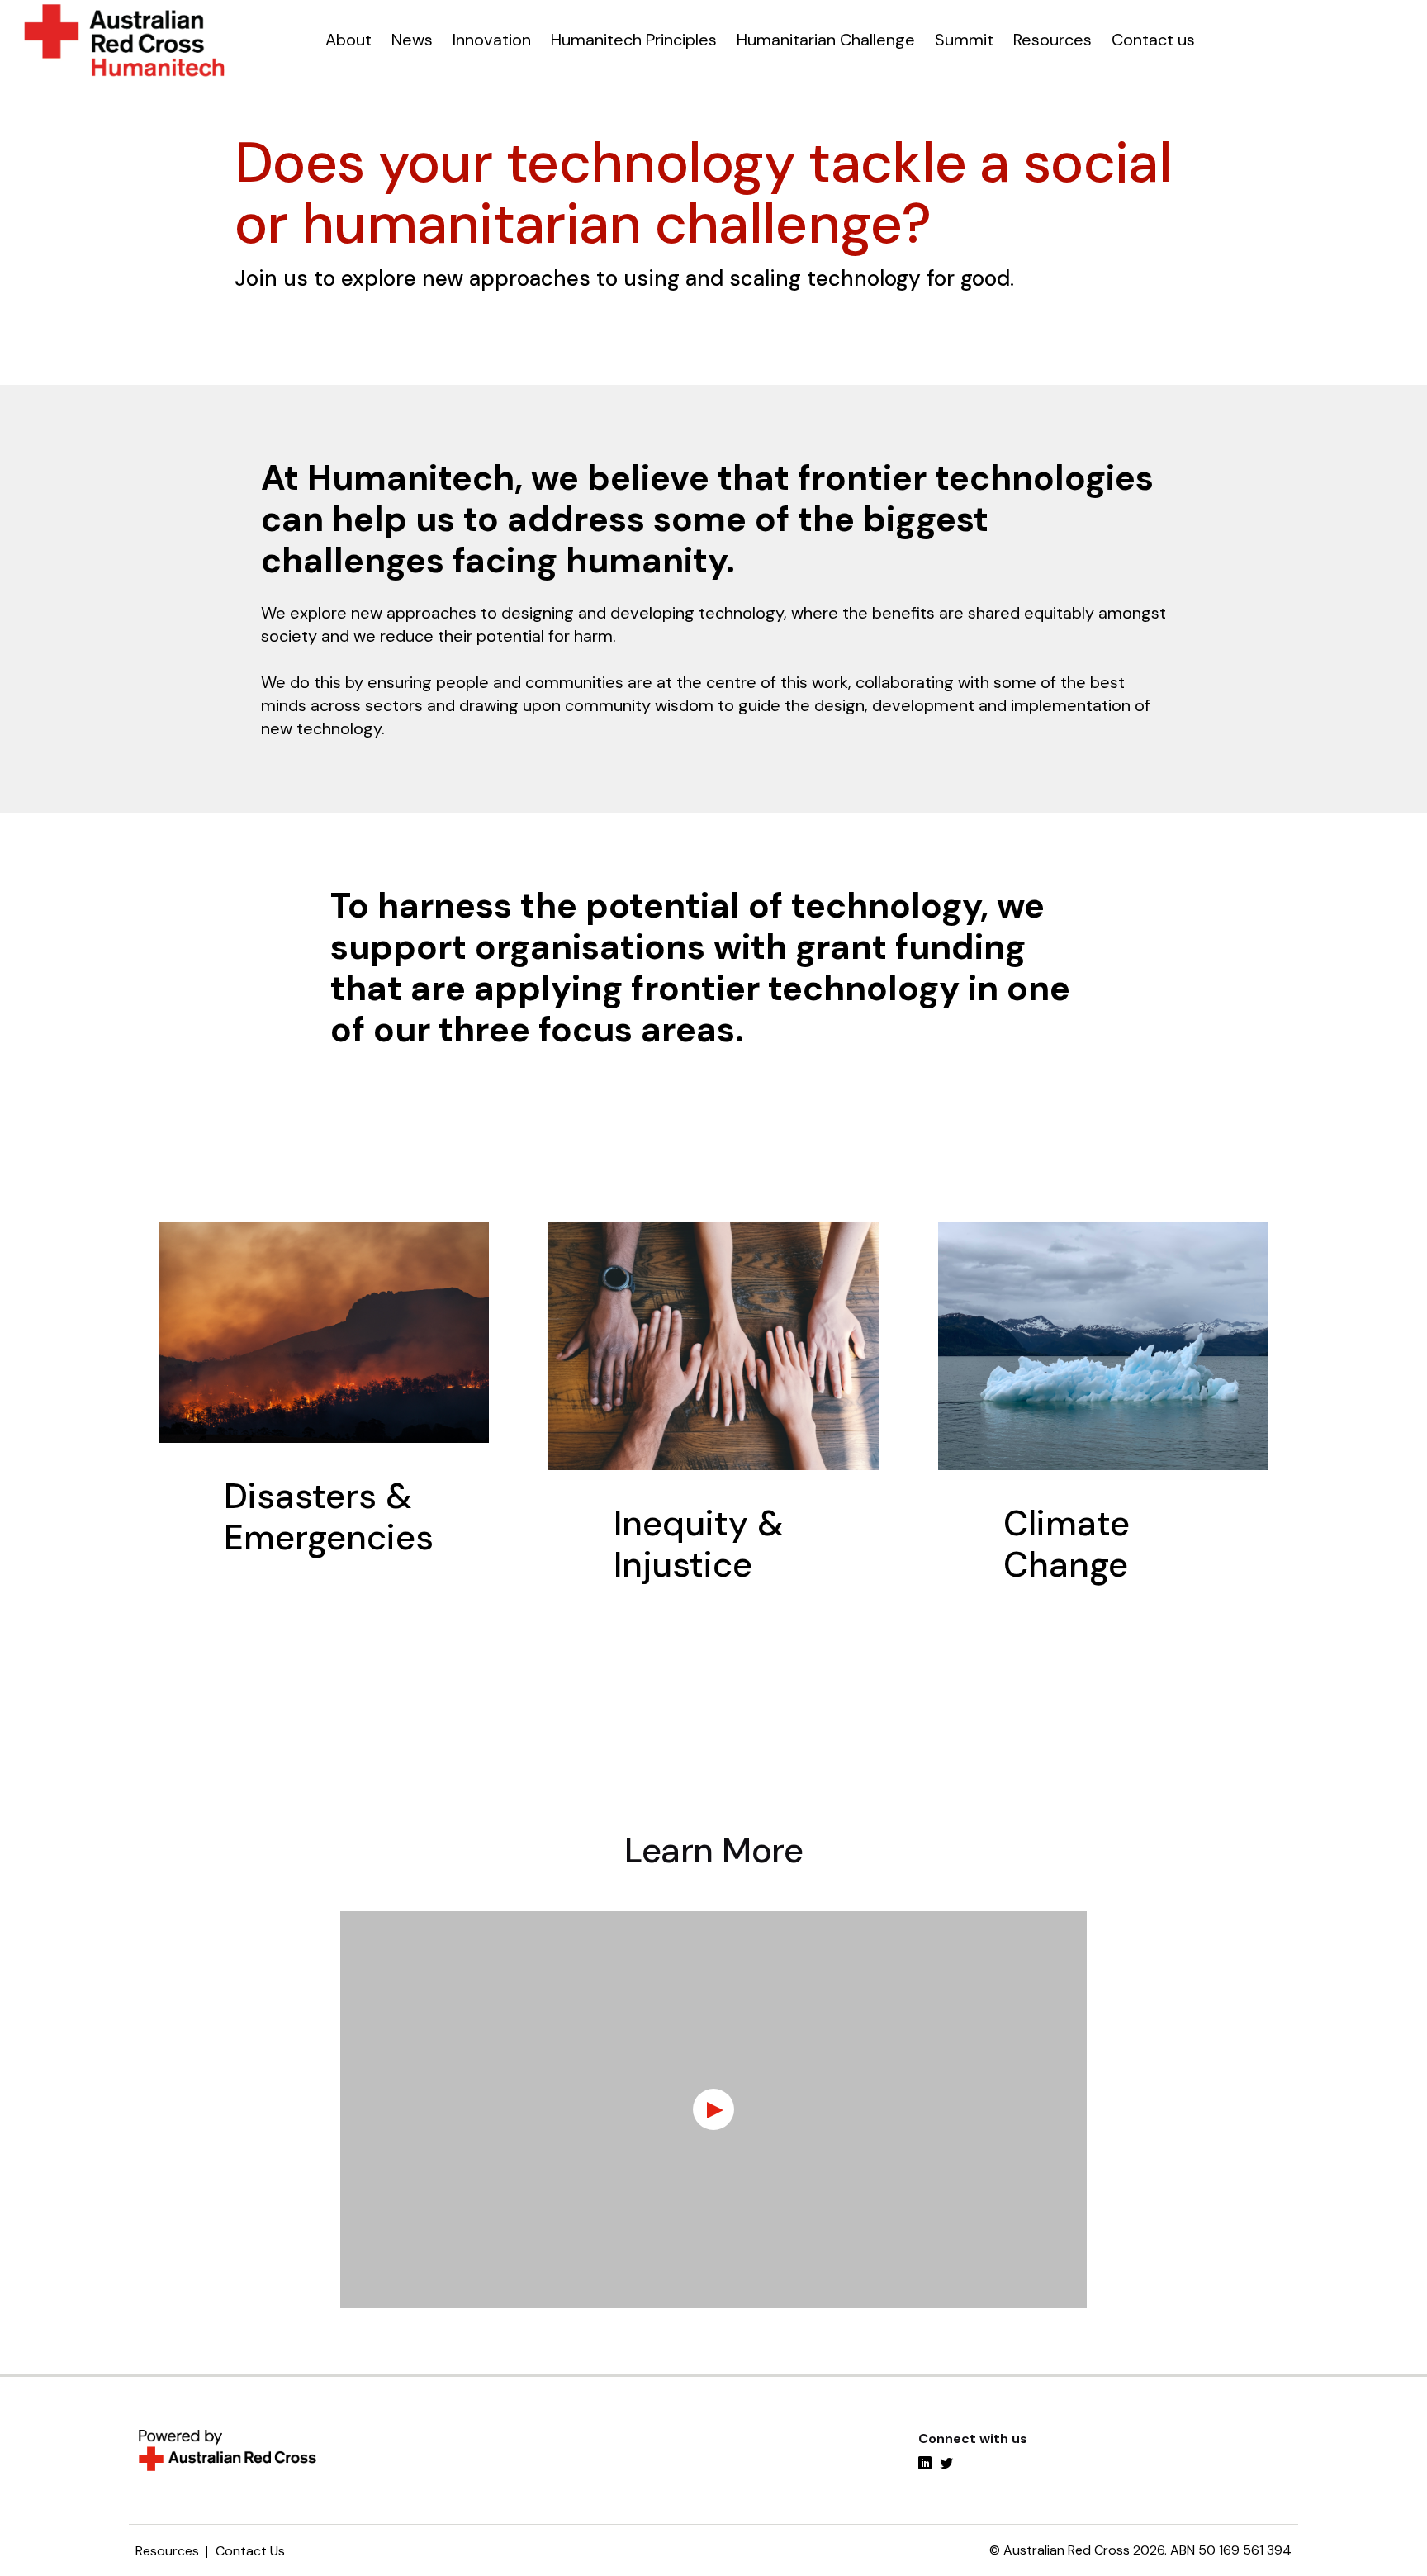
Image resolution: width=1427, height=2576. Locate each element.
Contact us (1153, 40)
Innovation (492, 40)
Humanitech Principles (634, 40)
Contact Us (250, 2551)
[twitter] (946, 2465)
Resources (1052, 40)
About (348, 40)
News (412, 40)
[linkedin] (925, 2465)
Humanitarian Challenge (826, 40)
